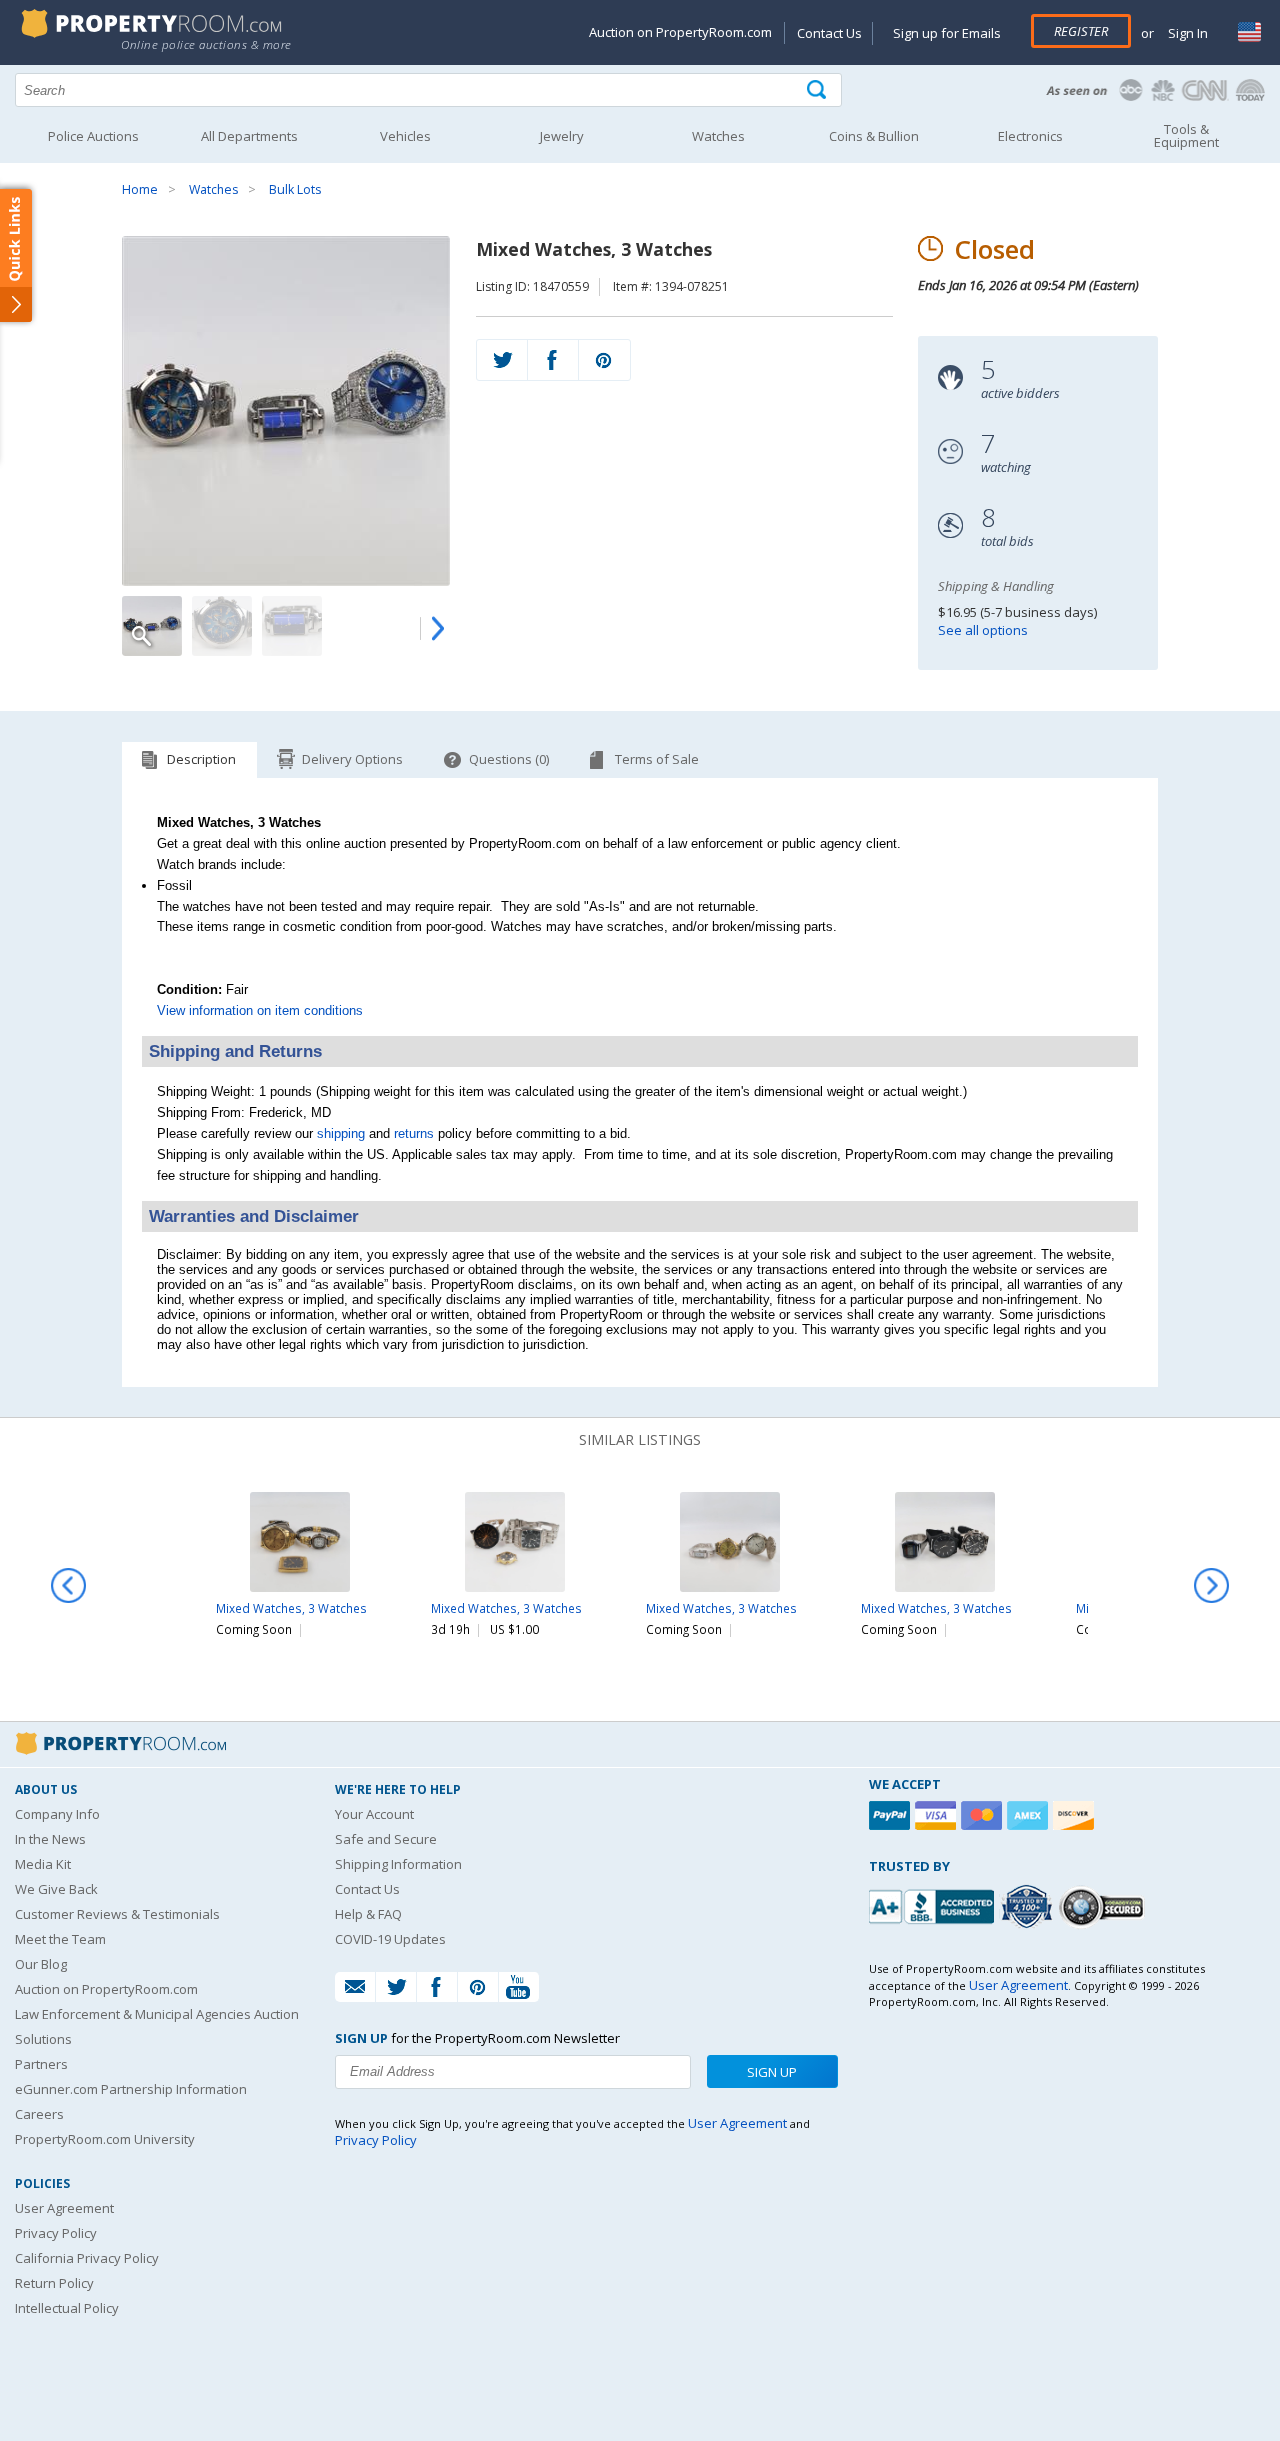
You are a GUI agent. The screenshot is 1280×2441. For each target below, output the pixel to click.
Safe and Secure (386, 1839)
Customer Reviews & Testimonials (117, 1914)
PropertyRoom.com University (105, 2139)
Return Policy (54, 2283)
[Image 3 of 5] (292, 626)
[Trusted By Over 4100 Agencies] (1029, 1907)
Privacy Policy (56, 2233)
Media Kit (43, 1864)
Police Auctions (93, 136)
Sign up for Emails (947, 33)
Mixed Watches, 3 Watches (291, 1608)
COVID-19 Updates (390, 1939)
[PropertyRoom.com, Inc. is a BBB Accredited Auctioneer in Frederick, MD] (934, 1904)
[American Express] (1030, 1815)
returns (414, 1133)
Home (140, 189)
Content (19, 254)
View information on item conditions (260, 1010)
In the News (50, 1839)
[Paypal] (892, 1815)
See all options (983, 630)
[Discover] (1076, 1815)
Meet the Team (60, 1939)
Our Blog (41, 1964)
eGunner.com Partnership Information (131, 2089)
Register (1081, 31)
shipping (341, 1133)
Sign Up (772, 2072)
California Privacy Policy (87, 2258)
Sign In (1186, 33)
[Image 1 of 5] (286, 411)
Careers (39, 2114)
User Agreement (64, 2208)
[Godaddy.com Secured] (1104, 1906)
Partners (41, 2064)
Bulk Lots (295, 189)
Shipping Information (398, 1864)
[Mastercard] (984, 1815)
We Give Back (56, 1889)
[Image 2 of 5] (222, 626)
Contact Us (829, 33)
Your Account (374, 1814)
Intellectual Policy (67, 2308)
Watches (213, 189)
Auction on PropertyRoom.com (680, 32)
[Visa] (938, 1815)
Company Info (57, 1814)
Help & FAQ (368, 1914)
